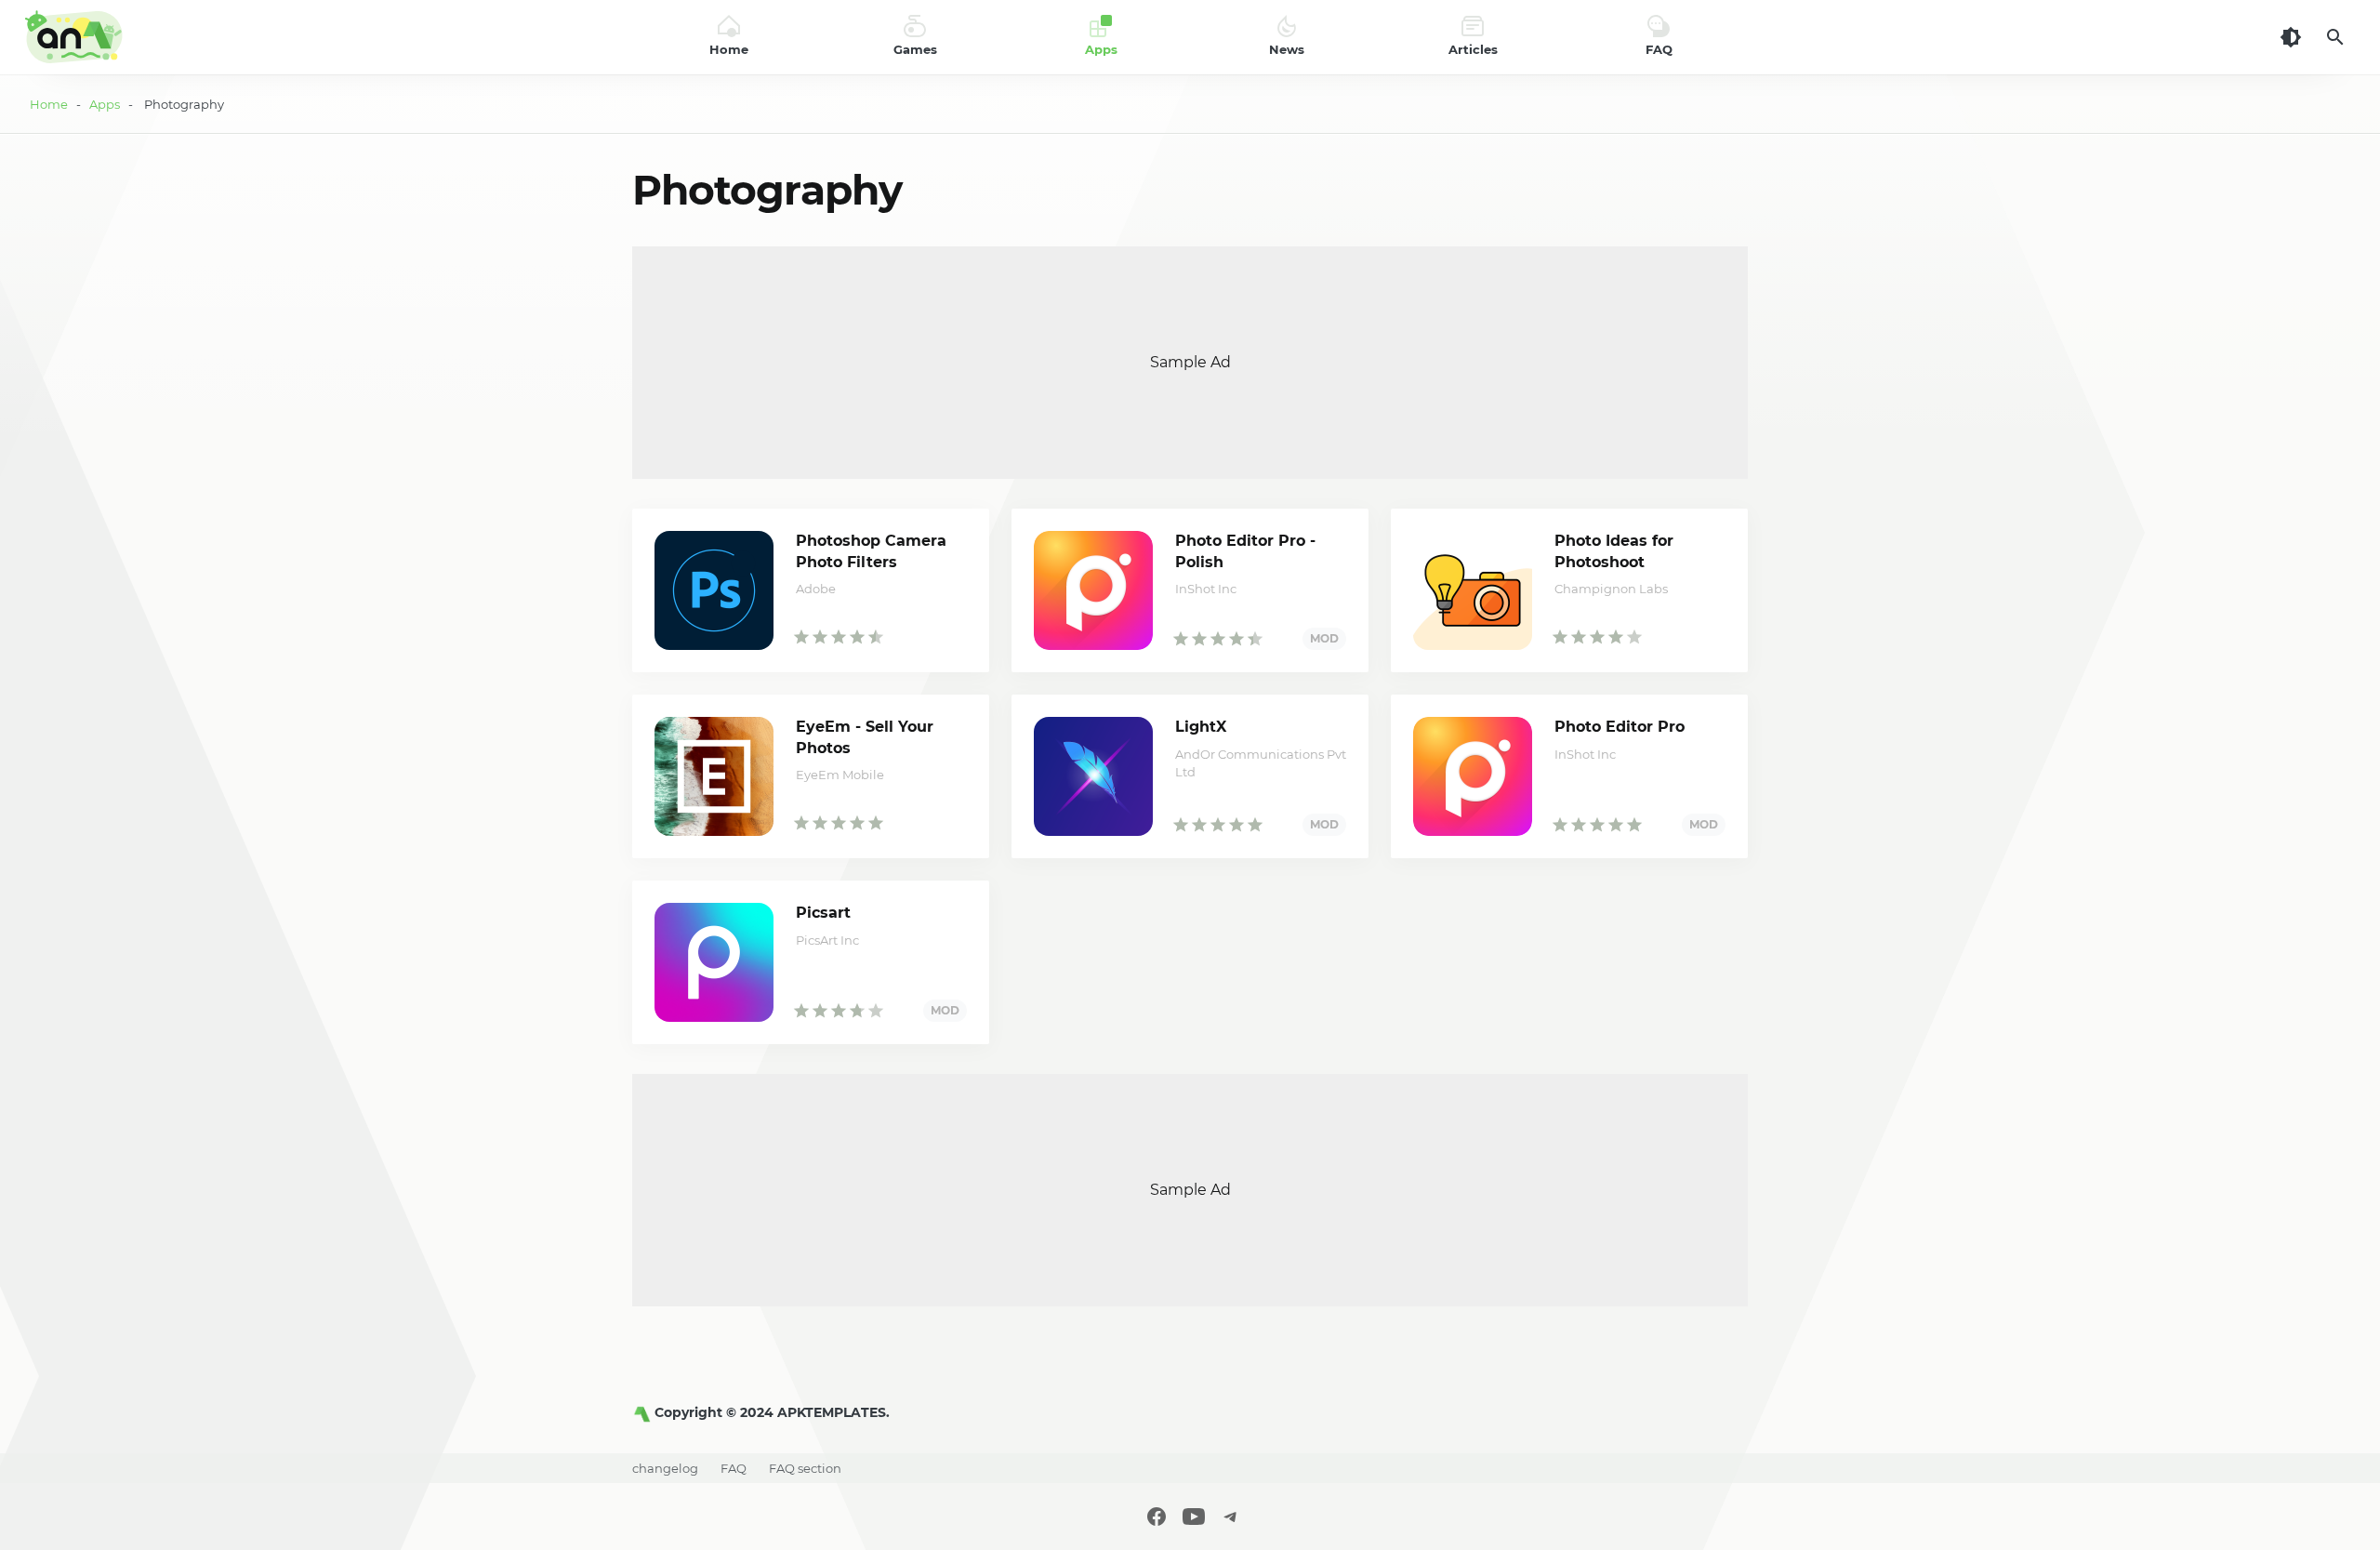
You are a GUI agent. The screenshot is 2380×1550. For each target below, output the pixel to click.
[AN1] (643, 1412)
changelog (665, 1468)
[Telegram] (1231, 1517)
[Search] (2335, 37)
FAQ (734, 1468)
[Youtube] (1194, 1517)
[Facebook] (1157, 1517)
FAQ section (805, 1468)
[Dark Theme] (2291, 37)
